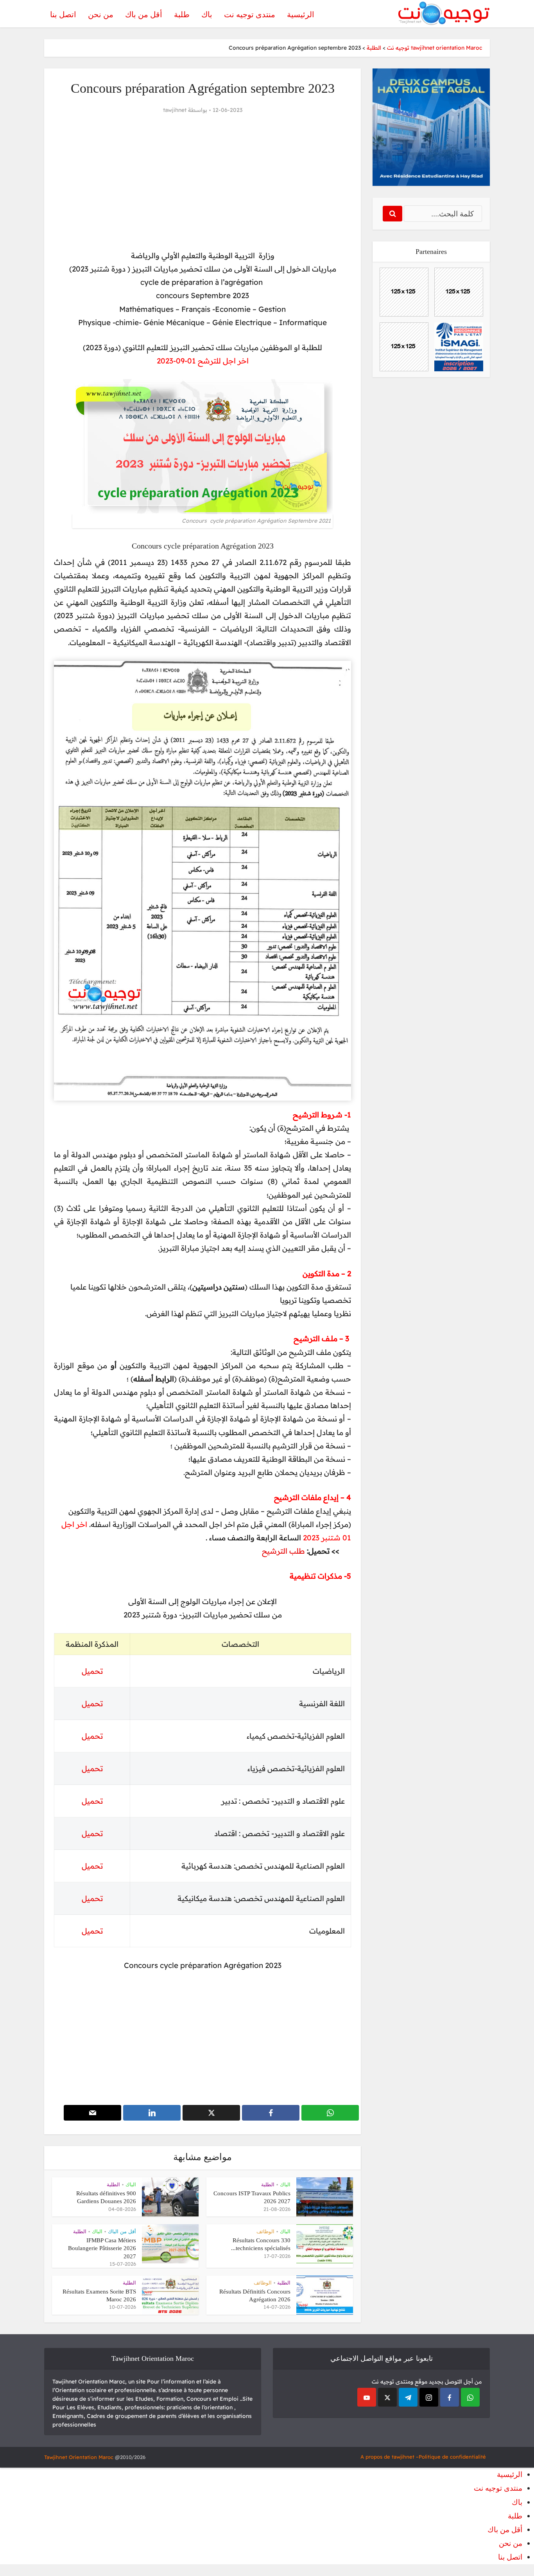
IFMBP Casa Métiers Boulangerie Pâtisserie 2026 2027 (102, 2248)
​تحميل (92, 1671)
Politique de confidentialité (452, 2457)
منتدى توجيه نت (250, 14)
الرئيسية (301, 14)
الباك (285, 2185)
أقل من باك (144, 14)
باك (207, 14)
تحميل (92, 1704)
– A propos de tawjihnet (390, 2457)
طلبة (182, 14)
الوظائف (265, 2232)
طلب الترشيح (283, 1551)
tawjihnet (175, 110)
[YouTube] (367, 2397)
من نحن (101, 14)
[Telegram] (408, 2397)
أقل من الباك (122, 2232)
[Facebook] (450, 2397)
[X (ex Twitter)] (387, 2397)
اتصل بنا (63, 14)
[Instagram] (429, 2397)
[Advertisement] (202, 182)
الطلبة (268, 2185)
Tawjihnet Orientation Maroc (79, 2457)
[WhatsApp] (470, 2397)
